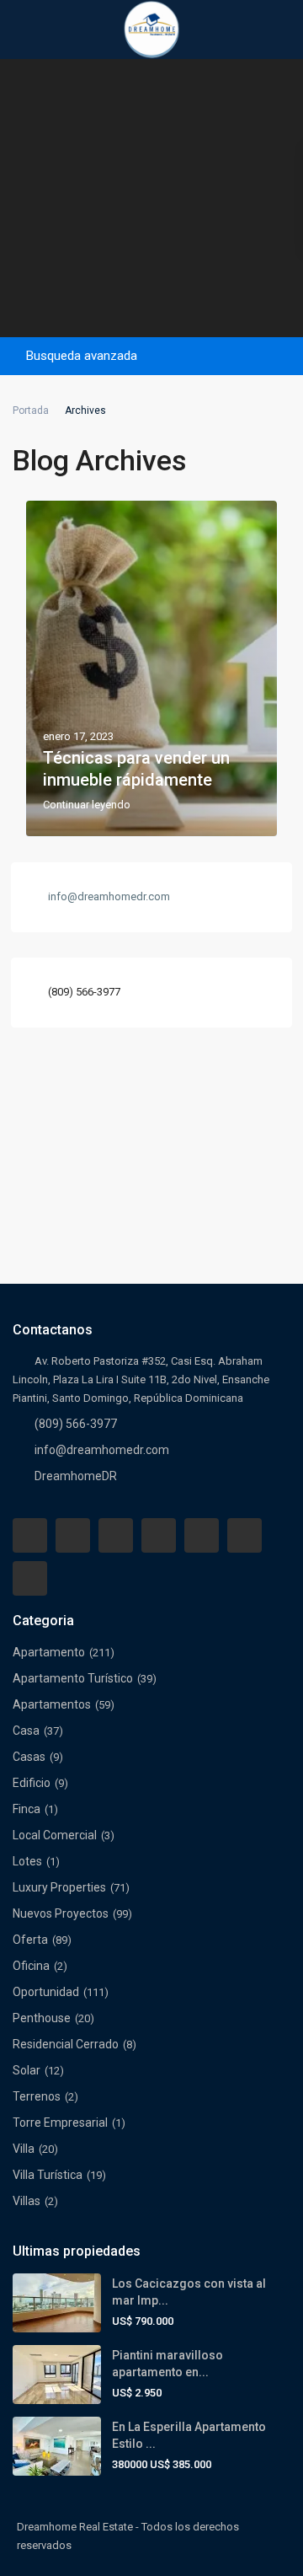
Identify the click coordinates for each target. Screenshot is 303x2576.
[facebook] (30, 1535)
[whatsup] (73, 1535)
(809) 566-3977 (84, 992)
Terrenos (37, 2096)
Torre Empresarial (60, 2123)
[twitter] (116, 1535)
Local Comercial (55, 1835)
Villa (24, 2149)
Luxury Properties (59, 1887)
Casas (29, 1757)
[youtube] (245, 1535)
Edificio (32, 1783)
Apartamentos (52, 1704)
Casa (26, 1731)
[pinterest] (202, 1535)
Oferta (30, 1940)
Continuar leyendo (87, 805)
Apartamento (49, 1652)
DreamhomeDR (76, 1476)
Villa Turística (48, 2175)
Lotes (27, 1861)
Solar (27, 2070)
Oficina (31, 1966)
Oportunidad (46, 1992)
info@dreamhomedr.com (102, 1450)
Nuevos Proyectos (61, 1913)
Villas (27, 2201)
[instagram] (30, 1578)
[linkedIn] (159, 1535)
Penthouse (42, 2018)
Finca (27, 1809)
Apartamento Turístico (73, 1678)
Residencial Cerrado (66, 2044)
